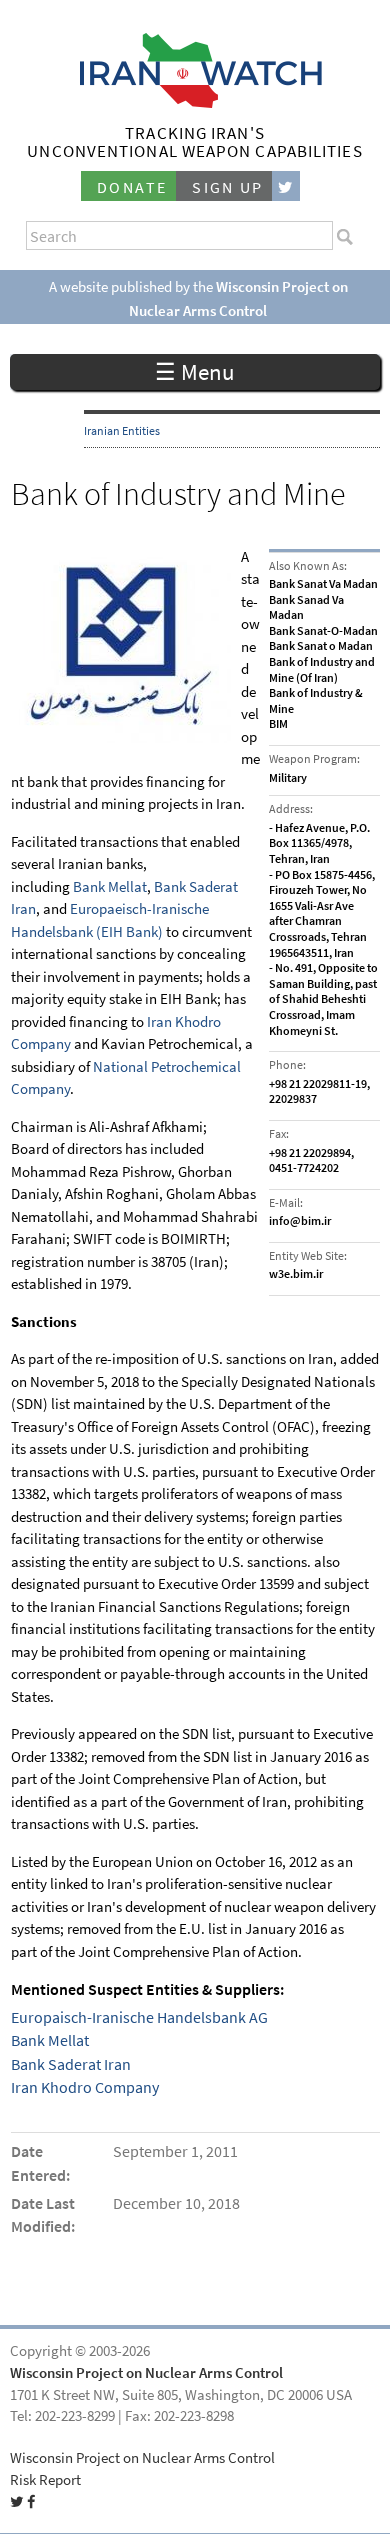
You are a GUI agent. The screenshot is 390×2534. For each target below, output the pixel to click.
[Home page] (195, 102)
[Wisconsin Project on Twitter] (286, 186)
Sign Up (228, 187)
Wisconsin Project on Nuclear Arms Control (146, 2373)
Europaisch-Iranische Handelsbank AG (139, 2017)
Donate (132, 187)
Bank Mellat (110, 887)
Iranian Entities (122, 431)
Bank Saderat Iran (71, 2064)
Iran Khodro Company (85, 2087)
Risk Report (45, 2480)
